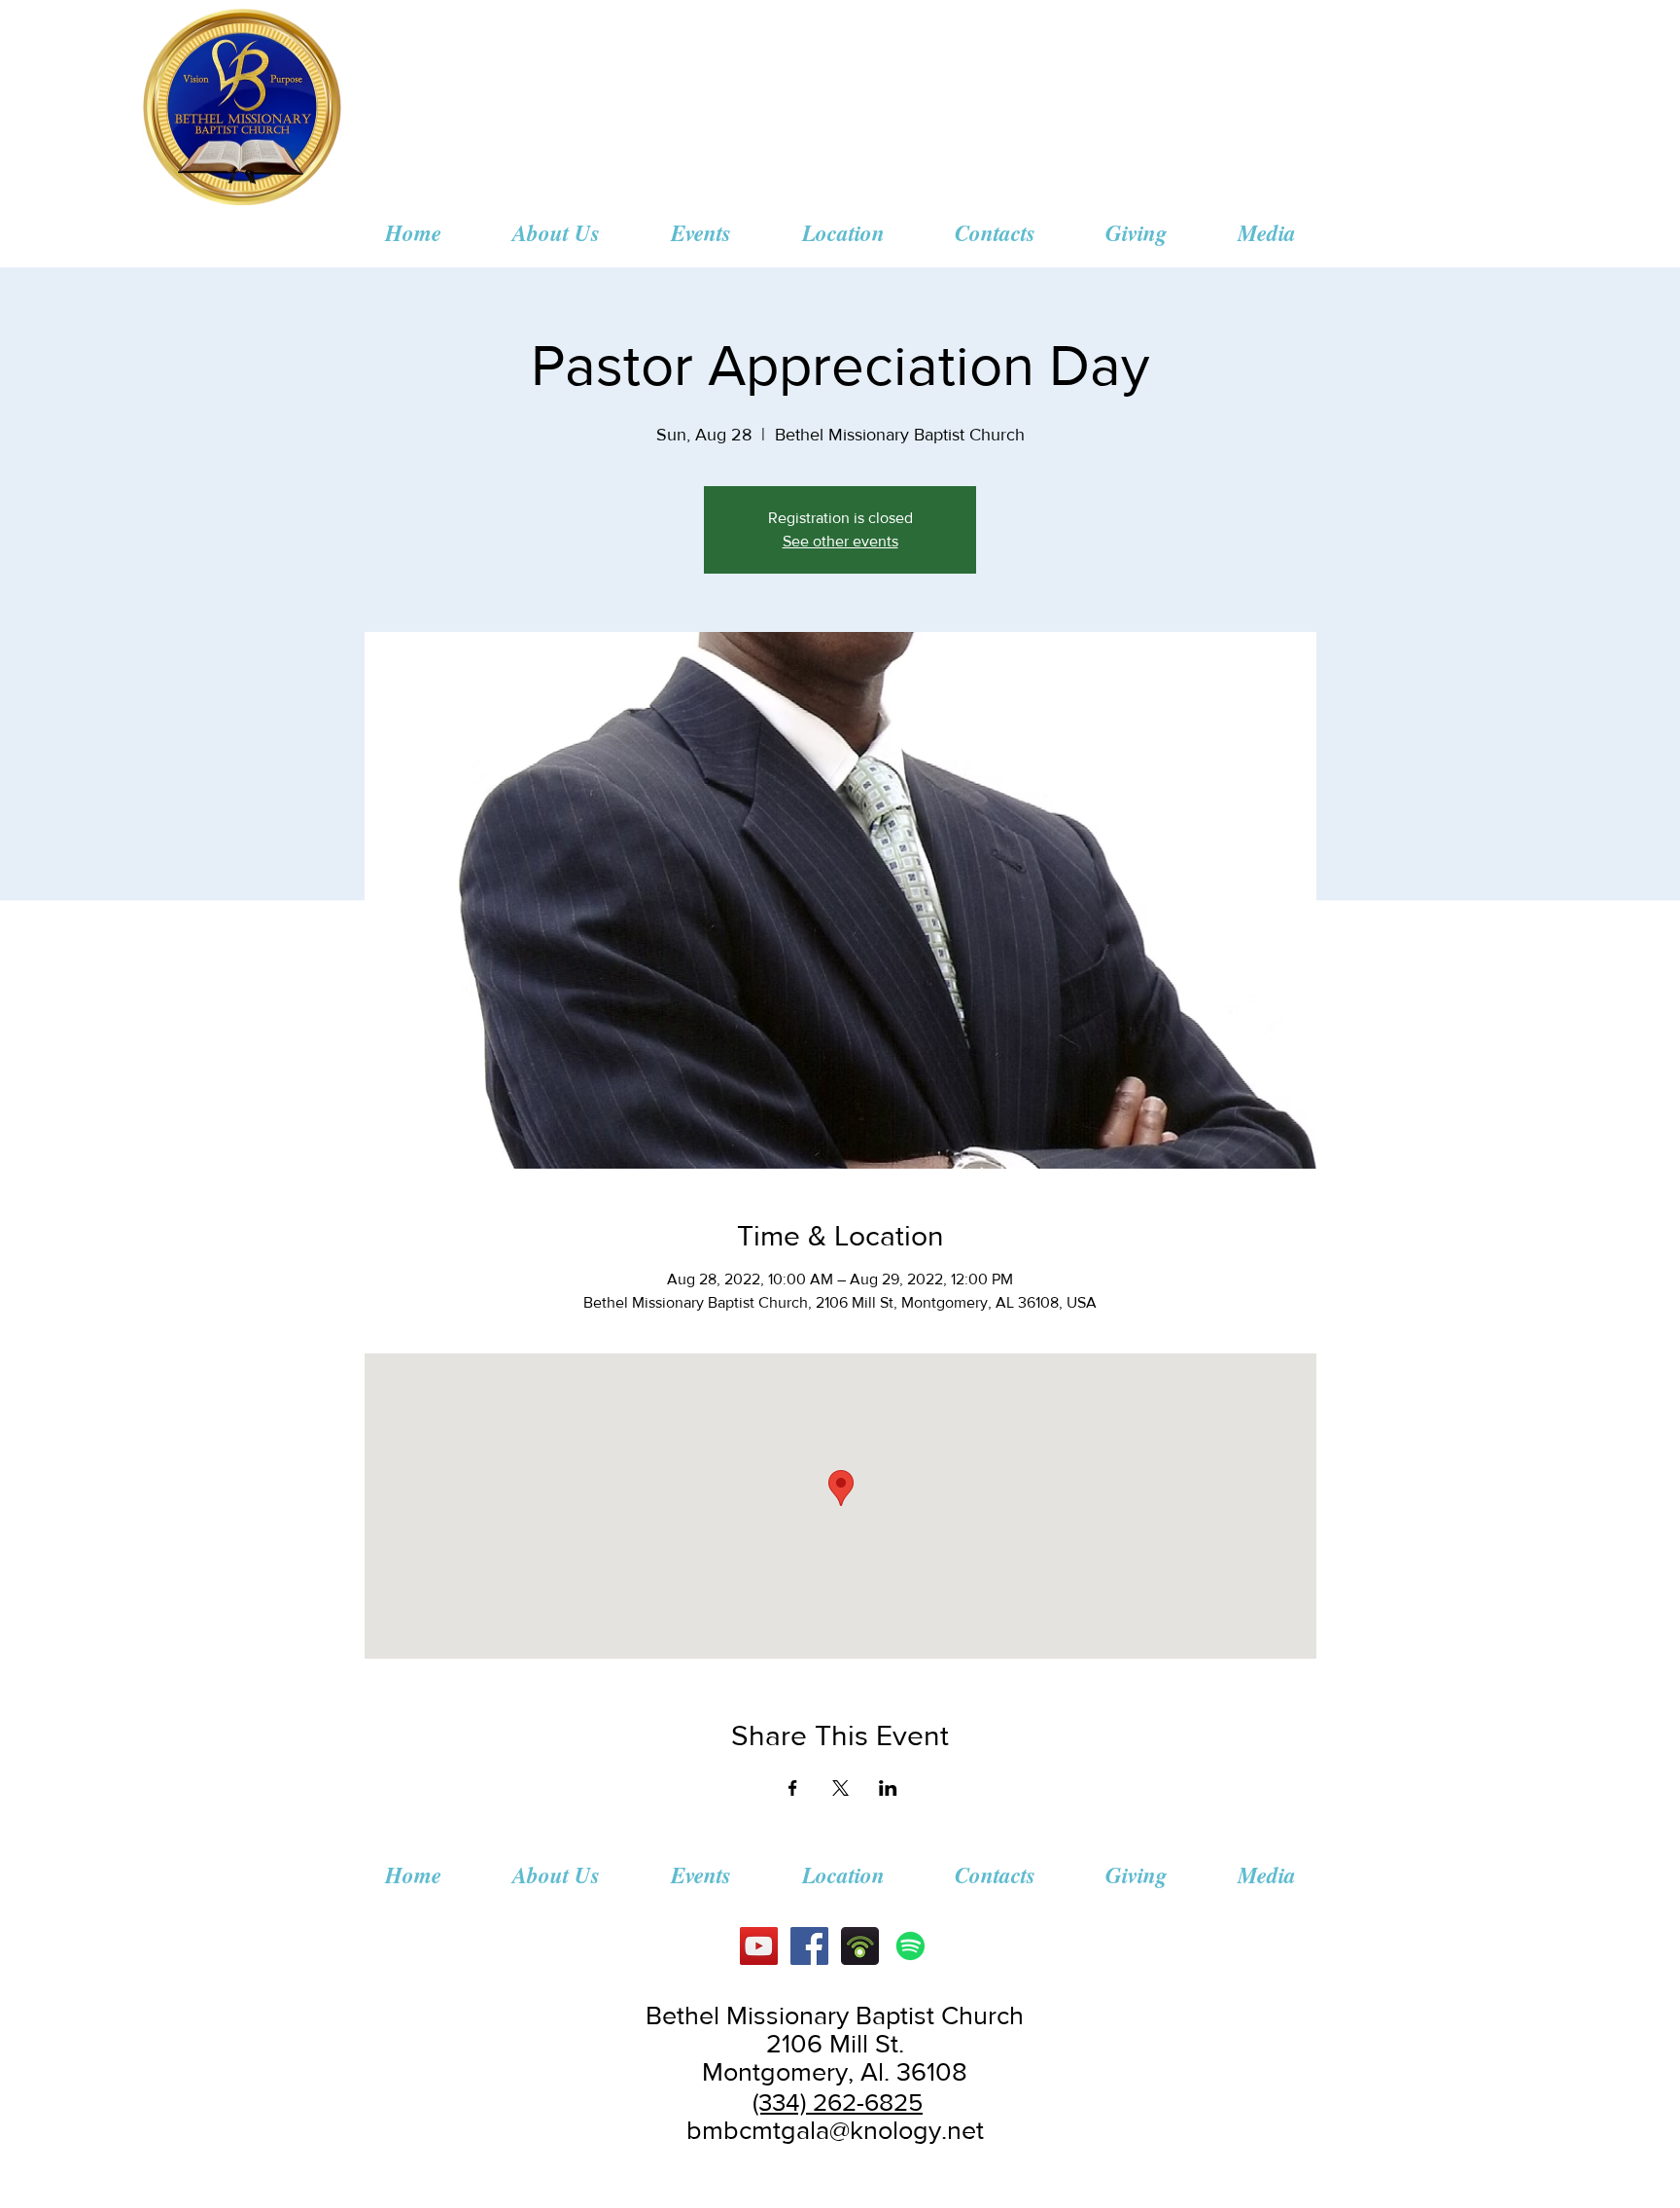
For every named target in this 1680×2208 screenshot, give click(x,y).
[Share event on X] (840, 1788)
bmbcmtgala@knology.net (835, 2130)
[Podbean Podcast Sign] (860, 1946)
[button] (556, 232)
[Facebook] (809, 1946)
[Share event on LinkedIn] (888, 1788)
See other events (840, 541)
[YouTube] (759, 1946)
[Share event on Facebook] (793, 1788)
